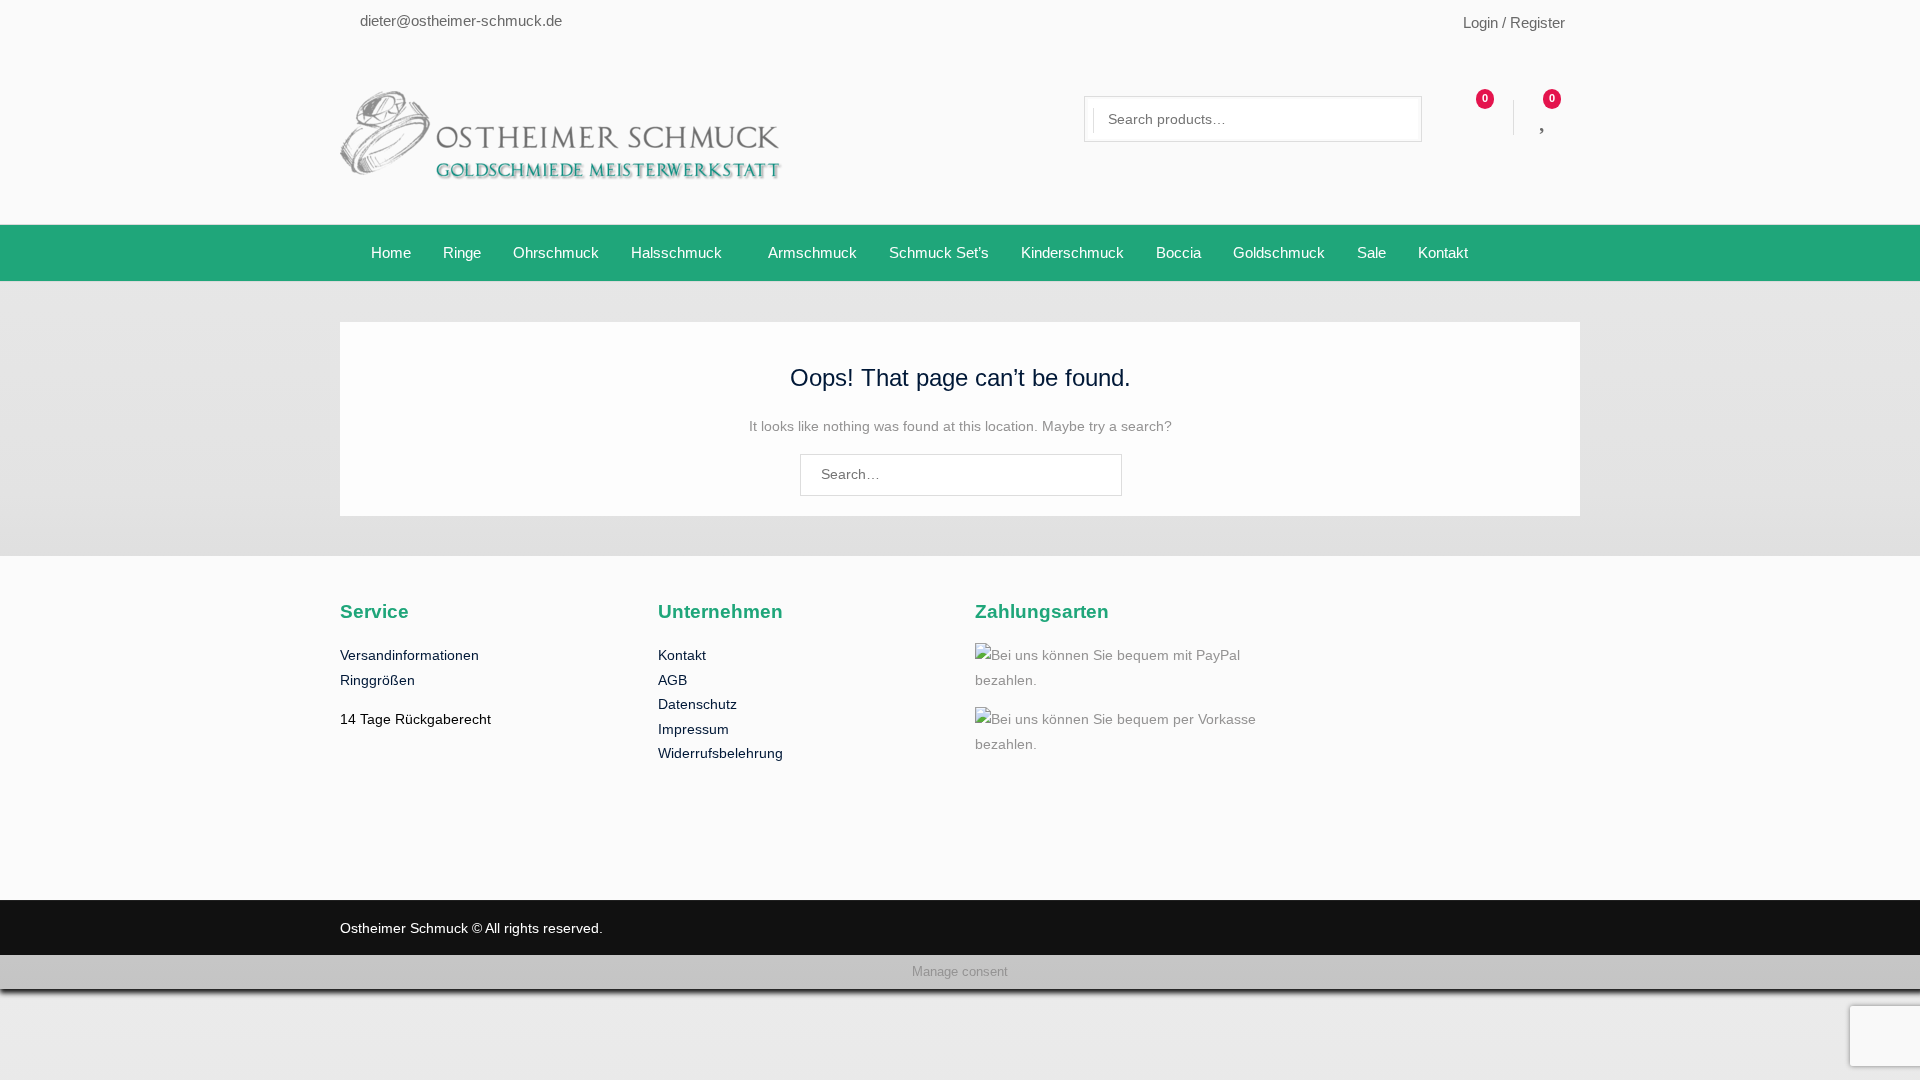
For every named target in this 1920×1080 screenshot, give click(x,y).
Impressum (693, 729)
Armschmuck (812, 252)
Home (391, 252)
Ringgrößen (377, 680)
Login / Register (1514, 22)
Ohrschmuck (556, 252)
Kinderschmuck (1072, 252)
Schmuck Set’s (939, 252)
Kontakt (1443, 252)
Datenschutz (697, 704)
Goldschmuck (1279, 252)
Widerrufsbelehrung (720, 753)
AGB (672, 680)
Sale (1371, 252)
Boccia (1178, 252)
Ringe (462, 252)
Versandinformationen (409, 655)
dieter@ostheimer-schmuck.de (461, 20)
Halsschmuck (676, 252)
